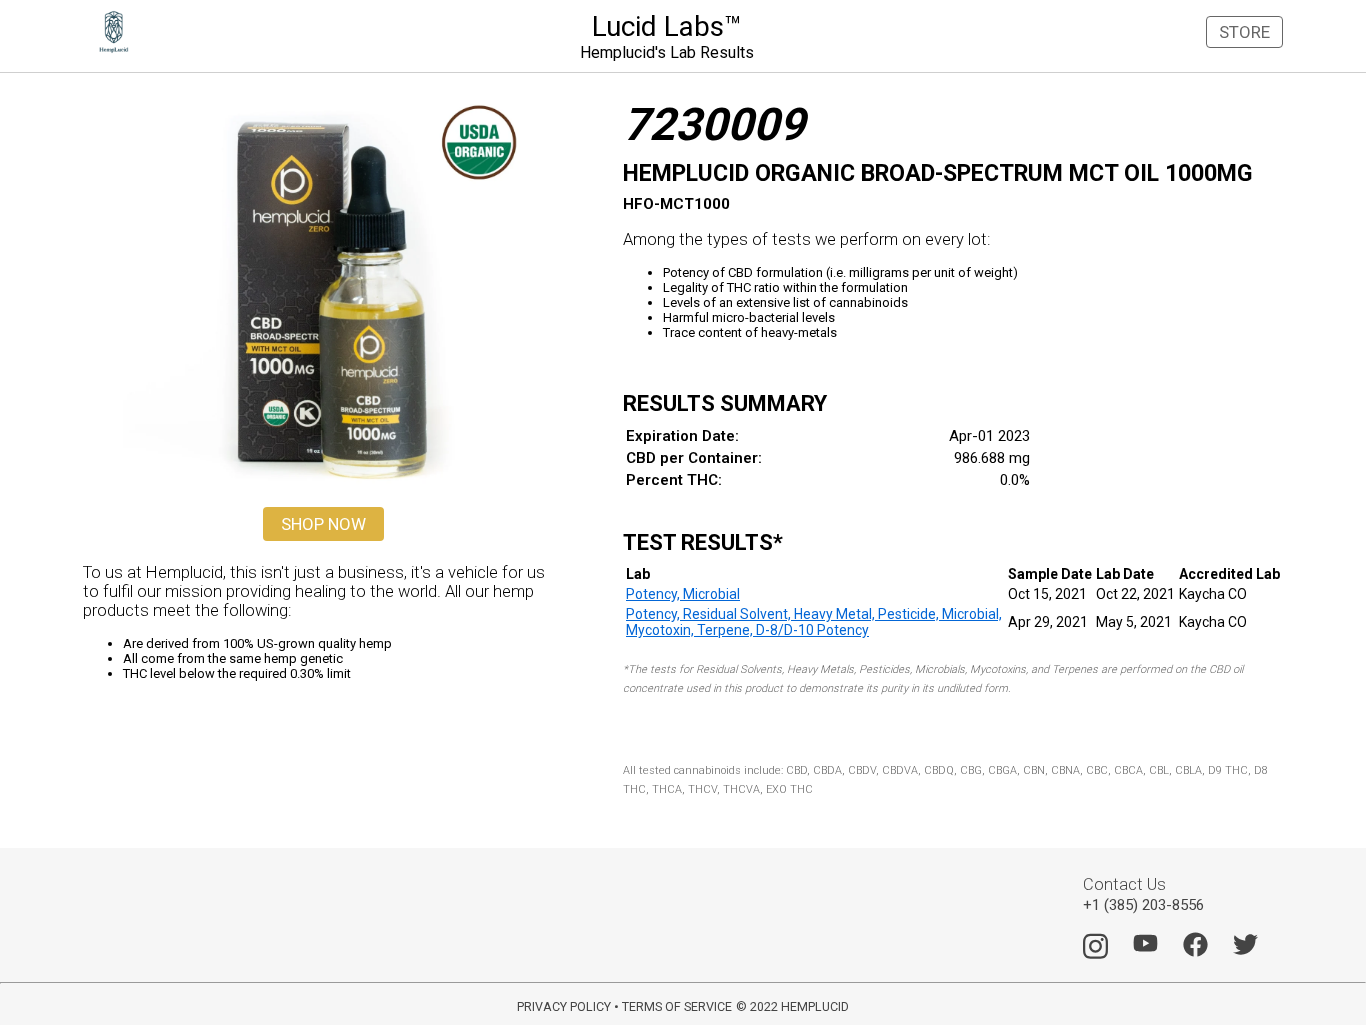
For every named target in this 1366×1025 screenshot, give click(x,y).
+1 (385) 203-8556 (1143, 905)
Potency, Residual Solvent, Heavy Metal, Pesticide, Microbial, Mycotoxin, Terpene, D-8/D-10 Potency (814, 622)
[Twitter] (1245, 952)
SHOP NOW (323, 524)
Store (1244, 32)
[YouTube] (1145, 949)
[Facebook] (1195, 952)
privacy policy (564, 1006)
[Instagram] (1095, 956)
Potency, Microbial (683, 594)
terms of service (677, 1006)
